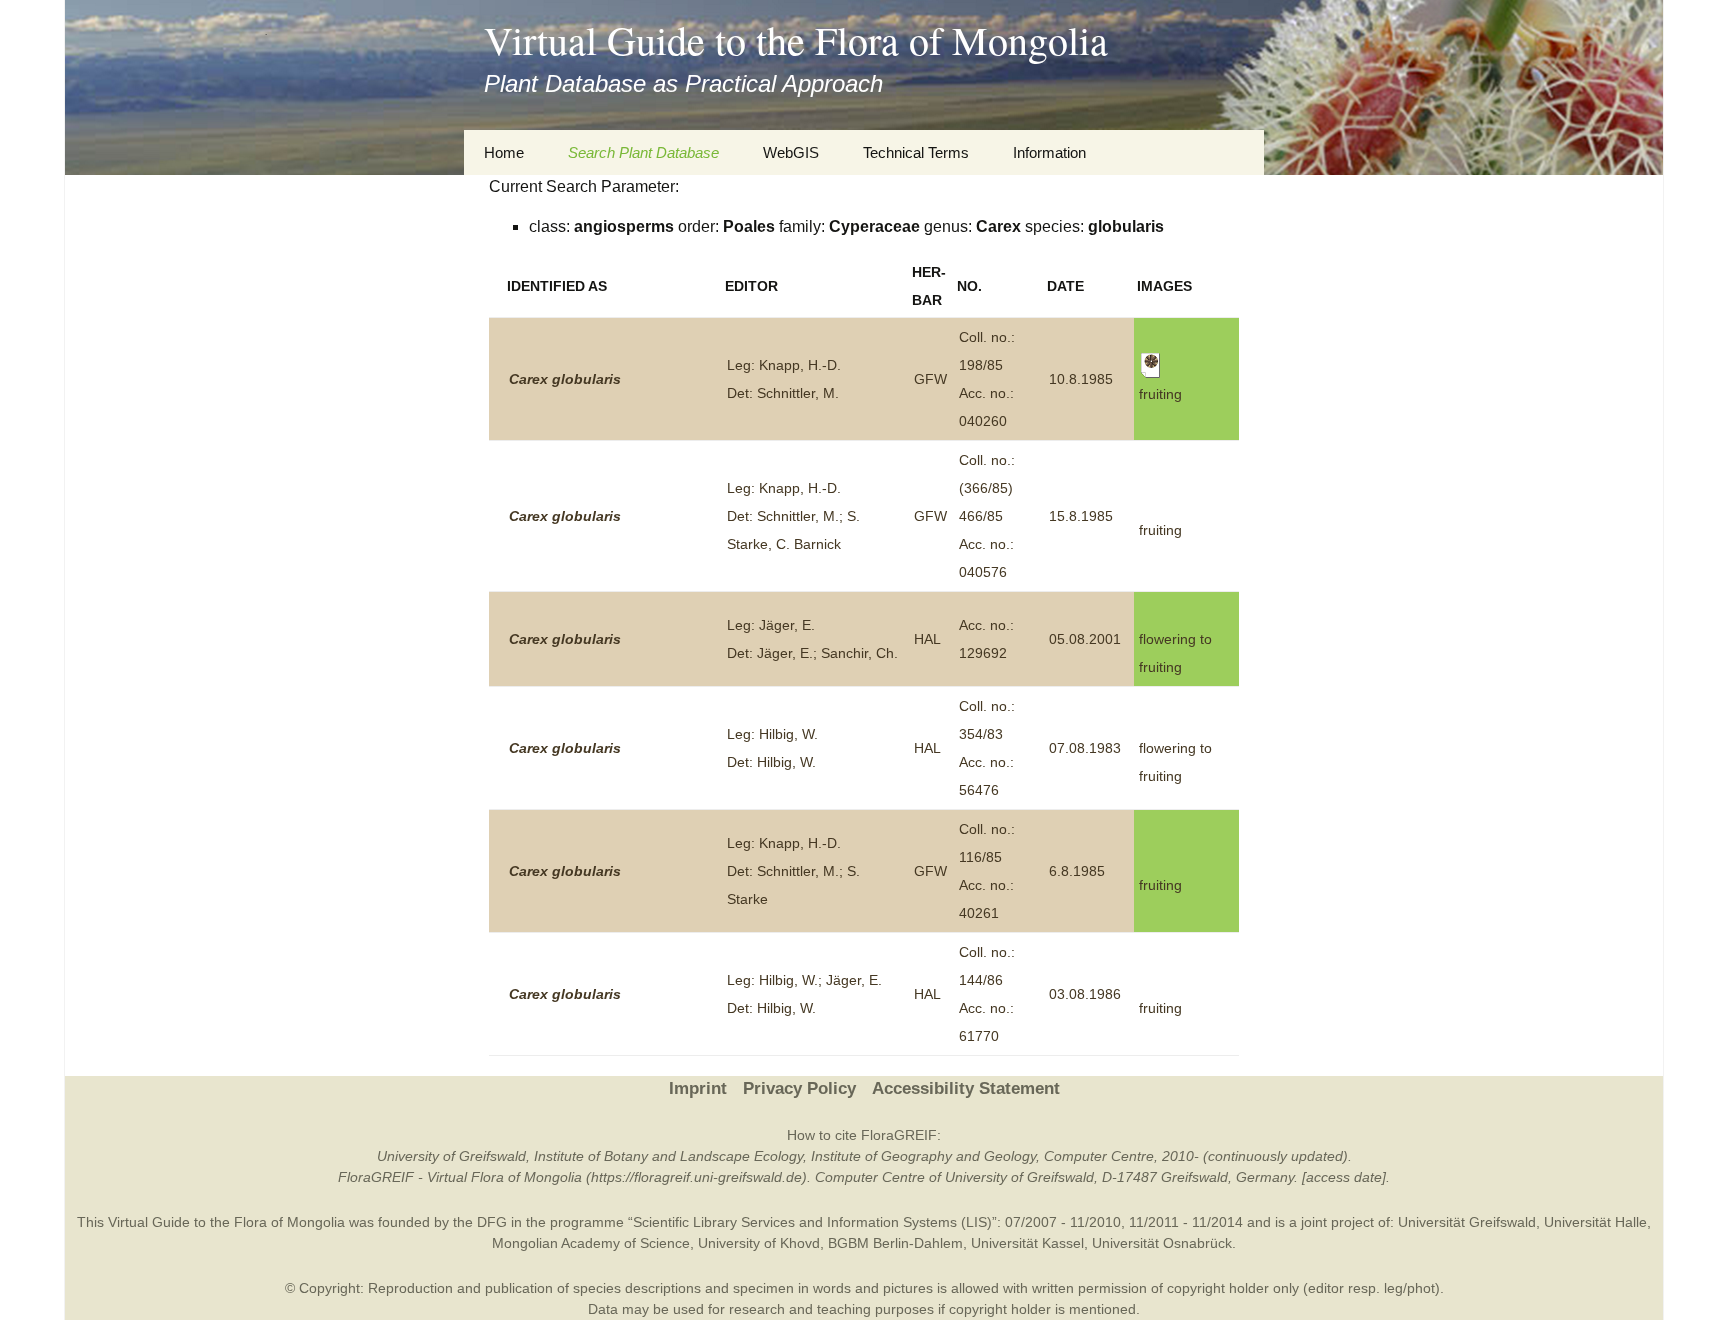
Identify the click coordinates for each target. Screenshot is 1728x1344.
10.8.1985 (1081, 379)
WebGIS (791, 152)
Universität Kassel (1027, 1243)
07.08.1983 (1085, 748)
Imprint (698, 1088)
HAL (927, 639)
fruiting (1160, 530)
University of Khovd (759, 1243)
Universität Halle (1595, 1222)
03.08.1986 (1085, 994)
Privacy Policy (799, 1088)
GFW (930, 379)
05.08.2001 (1085, 639)
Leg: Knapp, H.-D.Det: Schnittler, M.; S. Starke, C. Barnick (793, 516)
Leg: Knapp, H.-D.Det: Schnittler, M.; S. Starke (793, 871)
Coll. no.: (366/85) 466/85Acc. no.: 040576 (987, 516)
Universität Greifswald (1467, 1222)
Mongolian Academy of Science (591, 1243)
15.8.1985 (1081, 516)
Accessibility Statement (966, 1088)
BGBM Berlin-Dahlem (895, 1243)
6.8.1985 (1077, 871)
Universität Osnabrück (1162, 1243)
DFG (492, 1222)
